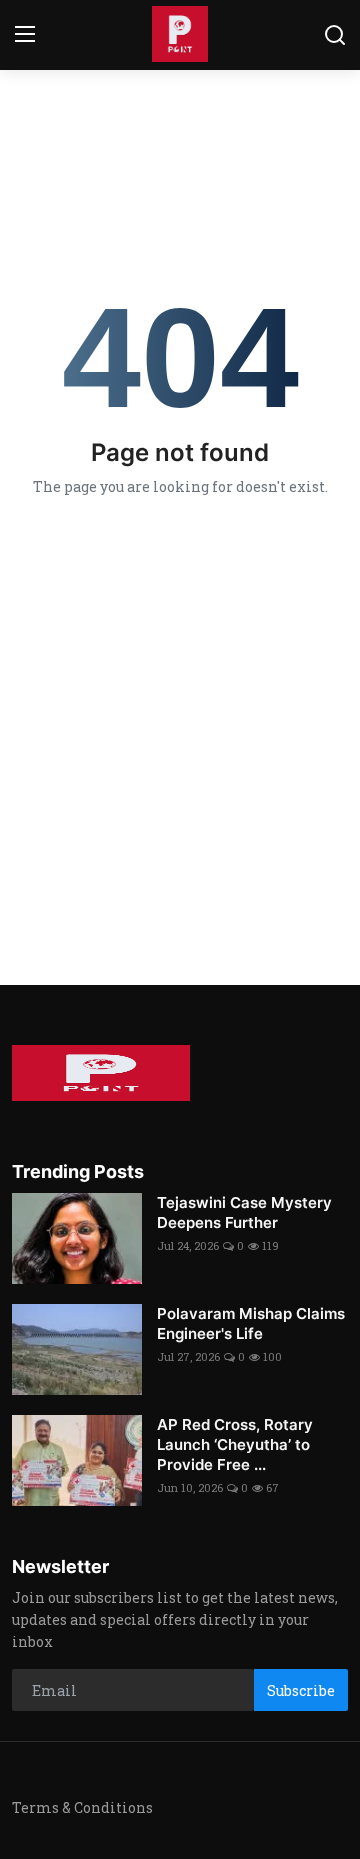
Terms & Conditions (82, 1807)
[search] (335, 35)
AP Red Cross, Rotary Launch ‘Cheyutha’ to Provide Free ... (235, 1444)
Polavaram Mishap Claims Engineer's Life (251, 1323)
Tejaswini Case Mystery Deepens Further (244, 1212)
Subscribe (301, 1690)
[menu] (25, 35)
